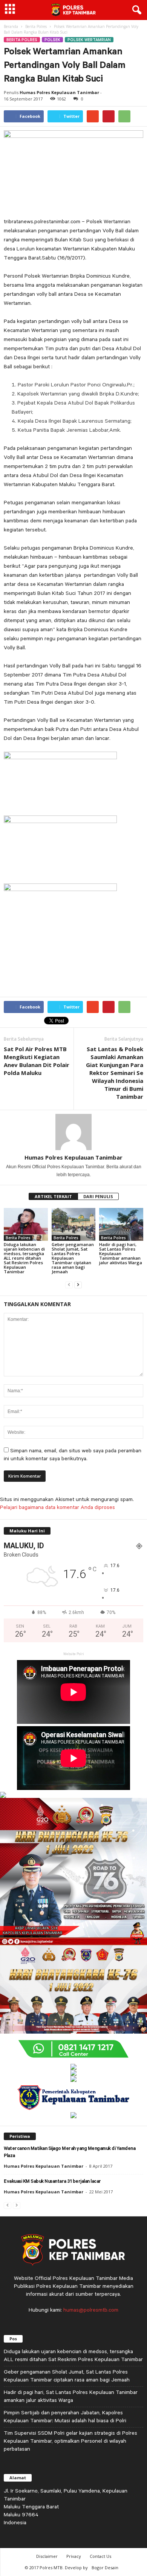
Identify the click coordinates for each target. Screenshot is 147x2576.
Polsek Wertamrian (89, 40)
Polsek (52, 40)
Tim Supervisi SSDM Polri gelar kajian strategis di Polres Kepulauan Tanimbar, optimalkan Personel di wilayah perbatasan (70, 2441)
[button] (135, 10)
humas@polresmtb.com (91, 2310)
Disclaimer (47, 2556)
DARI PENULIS (98, 1196)
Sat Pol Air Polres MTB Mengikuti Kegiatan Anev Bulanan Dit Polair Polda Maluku (37, 1061)
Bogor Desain (105, 2568)
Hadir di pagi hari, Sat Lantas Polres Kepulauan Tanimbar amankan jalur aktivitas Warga (121, 1253)
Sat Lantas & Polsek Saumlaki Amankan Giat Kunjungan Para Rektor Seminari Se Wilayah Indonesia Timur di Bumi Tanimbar (115, 1073)
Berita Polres (36, 26)
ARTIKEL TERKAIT (53, 1196)
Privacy (74, 2556)
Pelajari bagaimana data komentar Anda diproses (57, 1507)
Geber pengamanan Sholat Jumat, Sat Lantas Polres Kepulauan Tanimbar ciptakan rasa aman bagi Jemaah (73, 1258)
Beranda (11, 26)
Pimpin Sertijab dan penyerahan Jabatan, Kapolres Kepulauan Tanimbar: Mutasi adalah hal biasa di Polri (65, 2416)
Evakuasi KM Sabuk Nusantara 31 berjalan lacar (52, 2182)
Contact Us (100, 2556)
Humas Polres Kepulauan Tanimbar (59, 92)
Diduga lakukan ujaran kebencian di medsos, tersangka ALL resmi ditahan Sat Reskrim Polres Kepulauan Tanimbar (24, 1258)
